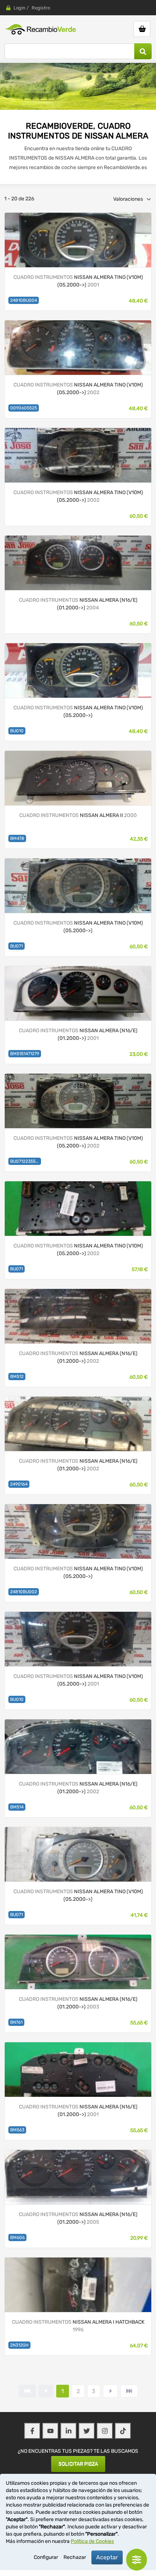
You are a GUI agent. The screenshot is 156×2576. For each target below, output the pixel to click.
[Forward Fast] (129, 2391)
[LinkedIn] (69, 2431)
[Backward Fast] (27, 2391)
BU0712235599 (25, 1161)
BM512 (17, 1377)
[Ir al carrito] (142, 29)
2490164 (19, 1484)
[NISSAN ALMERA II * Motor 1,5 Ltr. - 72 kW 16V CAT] (78, 562)
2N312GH (19, 2345)
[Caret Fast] (46, 2391)
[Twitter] (87, 2431)
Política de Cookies (92, 2541)
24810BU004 (24, 300)
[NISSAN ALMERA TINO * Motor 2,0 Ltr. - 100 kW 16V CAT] (78, 1531)
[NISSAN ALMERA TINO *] (78, 1208)
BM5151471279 (25, 1054)
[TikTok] (123, 2431)
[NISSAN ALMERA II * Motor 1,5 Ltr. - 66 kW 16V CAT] (78, 1423)
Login (19, 8)
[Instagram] (105, 2431)
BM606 (17, 2238)
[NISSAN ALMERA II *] (78, 1961)
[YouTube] (50, 2431)
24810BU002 (24, 1592)
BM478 (17, 838)
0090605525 (24, 408)
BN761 (16, 2022)
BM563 (17, 2130)
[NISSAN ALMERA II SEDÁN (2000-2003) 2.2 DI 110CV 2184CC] (78, 778)
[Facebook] (32, 2431)
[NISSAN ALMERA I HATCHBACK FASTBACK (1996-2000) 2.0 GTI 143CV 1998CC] (78, 2284)
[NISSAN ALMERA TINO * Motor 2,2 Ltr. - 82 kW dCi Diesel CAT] (78, 1854)
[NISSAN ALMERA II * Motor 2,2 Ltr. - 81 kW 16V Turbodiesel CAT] (78, 993)
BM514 (17, 1807)
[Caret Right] (110, 2391)
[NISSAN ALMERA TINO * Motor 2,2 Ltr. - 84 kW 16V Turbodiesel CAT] (78, 239)
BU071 (17, 946)
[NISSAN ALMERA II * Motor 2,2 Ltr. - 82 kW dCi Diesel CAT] (78, 1746)
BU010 (17, 731)
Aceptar (107, 2557)
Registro (41, 8)
